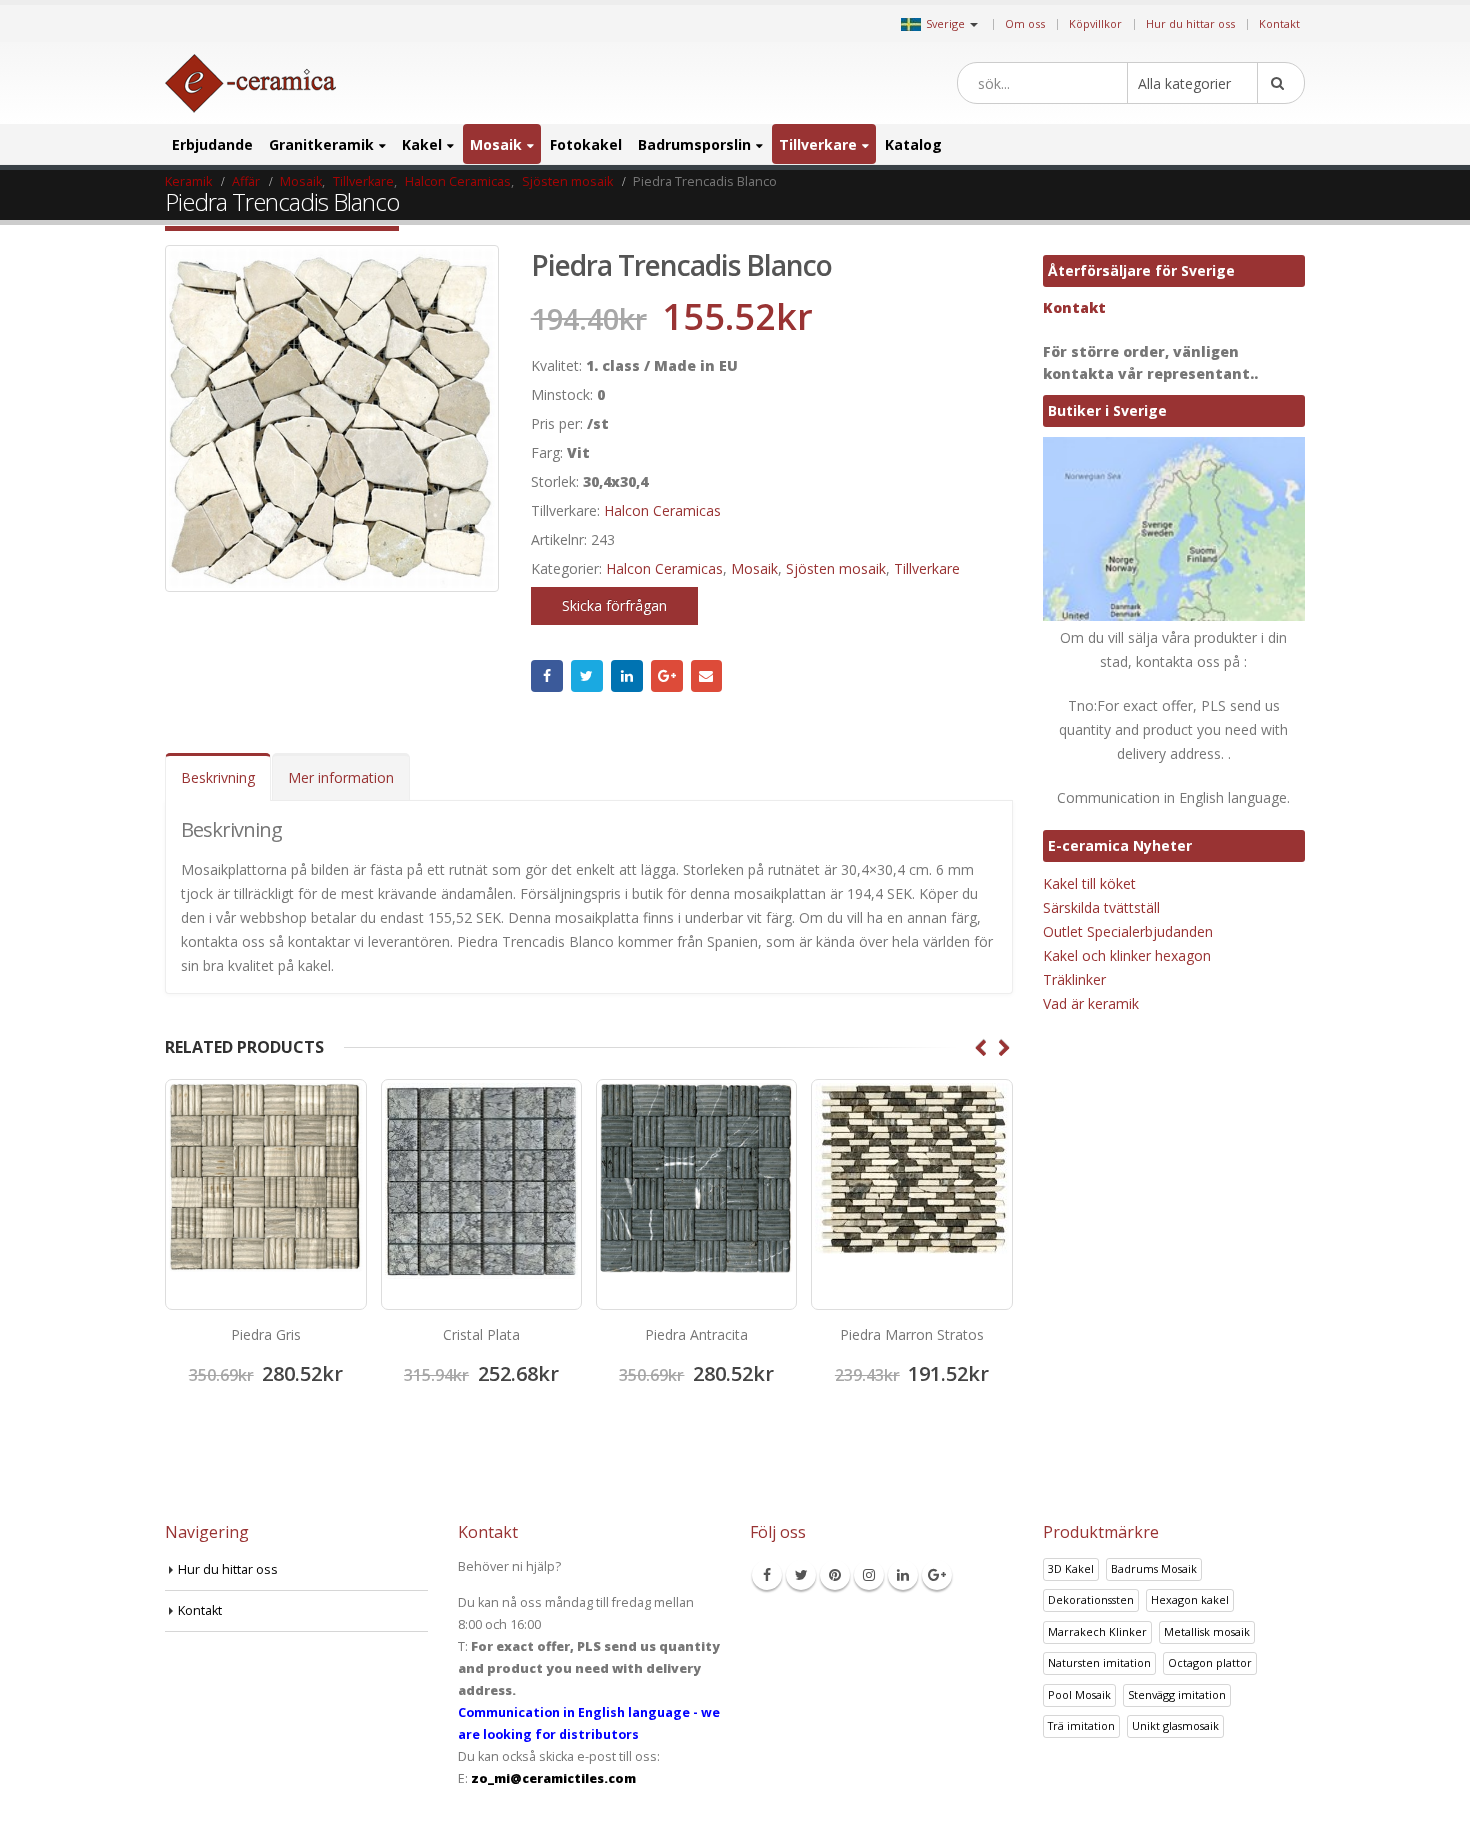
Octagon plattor (1210, 1662)
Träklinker (1074, 979)
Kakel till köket (1089, 883)
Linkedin (903, 1575)
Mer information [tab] (341, 777)
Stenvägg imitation (1177, 1694)
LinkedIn (627, 676)
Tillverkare (818, 144)
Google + (667, 676)
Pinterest (835, 1575)
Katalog (913, 144)
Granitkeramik (321, 144)
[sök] (1281, 83)
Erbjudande (212, 144)
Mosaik (496, 144)
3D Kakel (1071, 1568)
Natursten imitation (1099, 1662)
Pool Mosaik (1079, 1694)
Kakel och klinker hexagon (1127, 955)
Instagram (869, 1575)
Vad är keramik (1091, 1003)
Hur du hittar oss (1190, 23)
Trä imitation (1081, 1725)
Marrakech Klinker (1097, 1631)
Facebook (547, 676)
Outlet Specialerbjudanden (1128, 931)
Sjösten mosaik (836, 568)
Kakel (422, 144)
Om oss (1025, 23)
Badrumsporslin (694, 144)
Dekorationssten (1091, 1599)
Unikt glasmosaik (1175, 1725)
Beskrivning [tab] (218, 777)
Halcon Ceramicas (662, 510)
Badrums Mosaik (1154, 1568)
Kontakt (1279, 23)
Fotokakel (586, 144)
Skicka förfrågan (614, 605)
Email (707, 676)
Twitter (587, 676)
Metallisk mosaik (1207, 1631)
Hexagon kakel (1190, 1599)
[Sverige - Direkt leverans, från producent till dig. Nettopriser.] (250, 83)
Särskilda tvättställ (1101, 907)
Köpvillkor (1095, 23)
